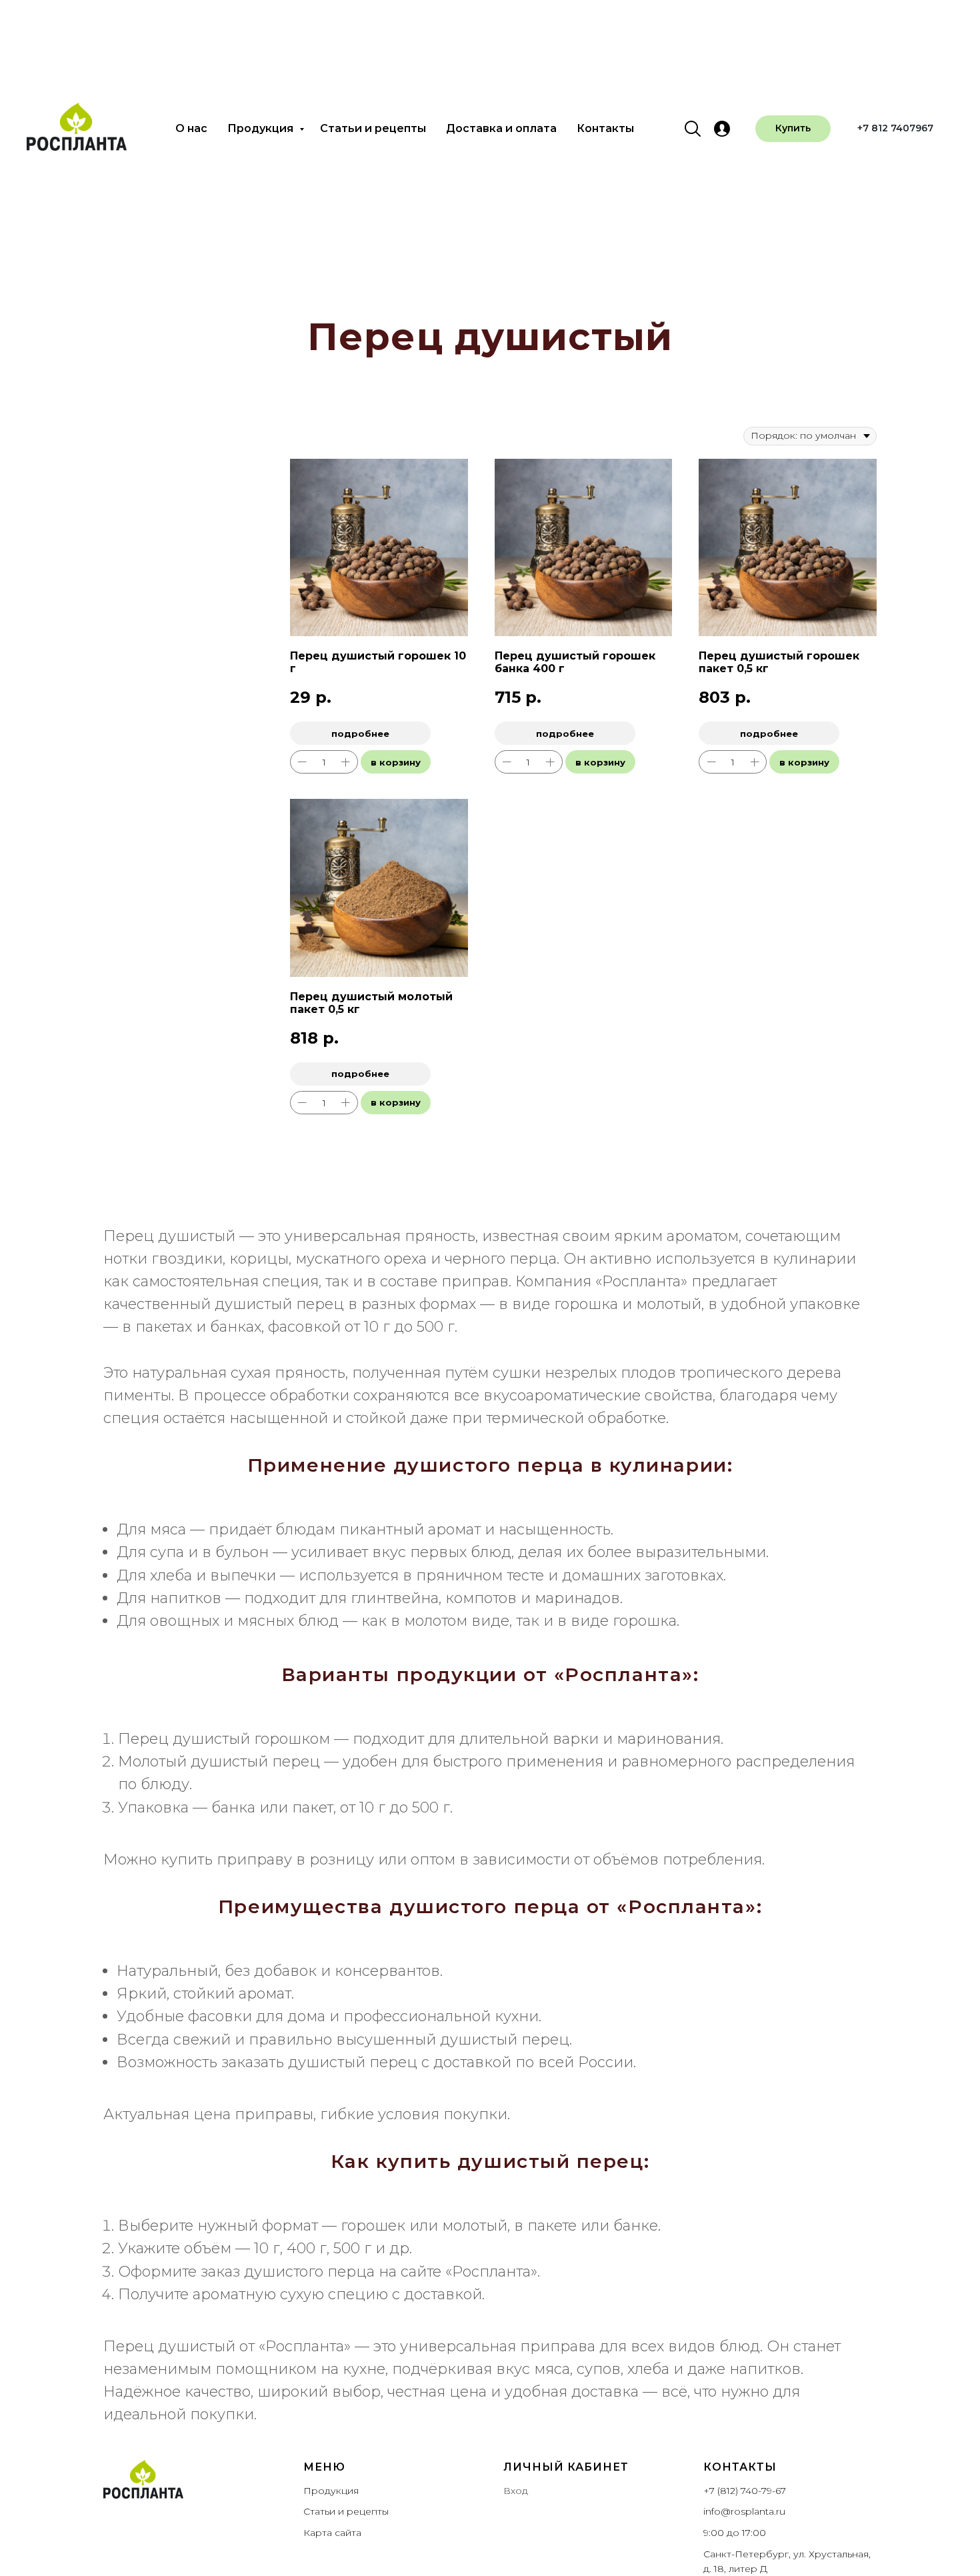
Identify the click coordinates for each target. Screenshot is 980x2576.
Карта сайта (332, 2533)
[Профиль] (722, 129)
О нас (191, 128)
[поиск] (693, 129)
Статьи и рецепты (373, 128)
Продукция (262, 128)
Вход (516, 2491)
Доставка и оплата (501, 128)
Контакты (605, 128)
